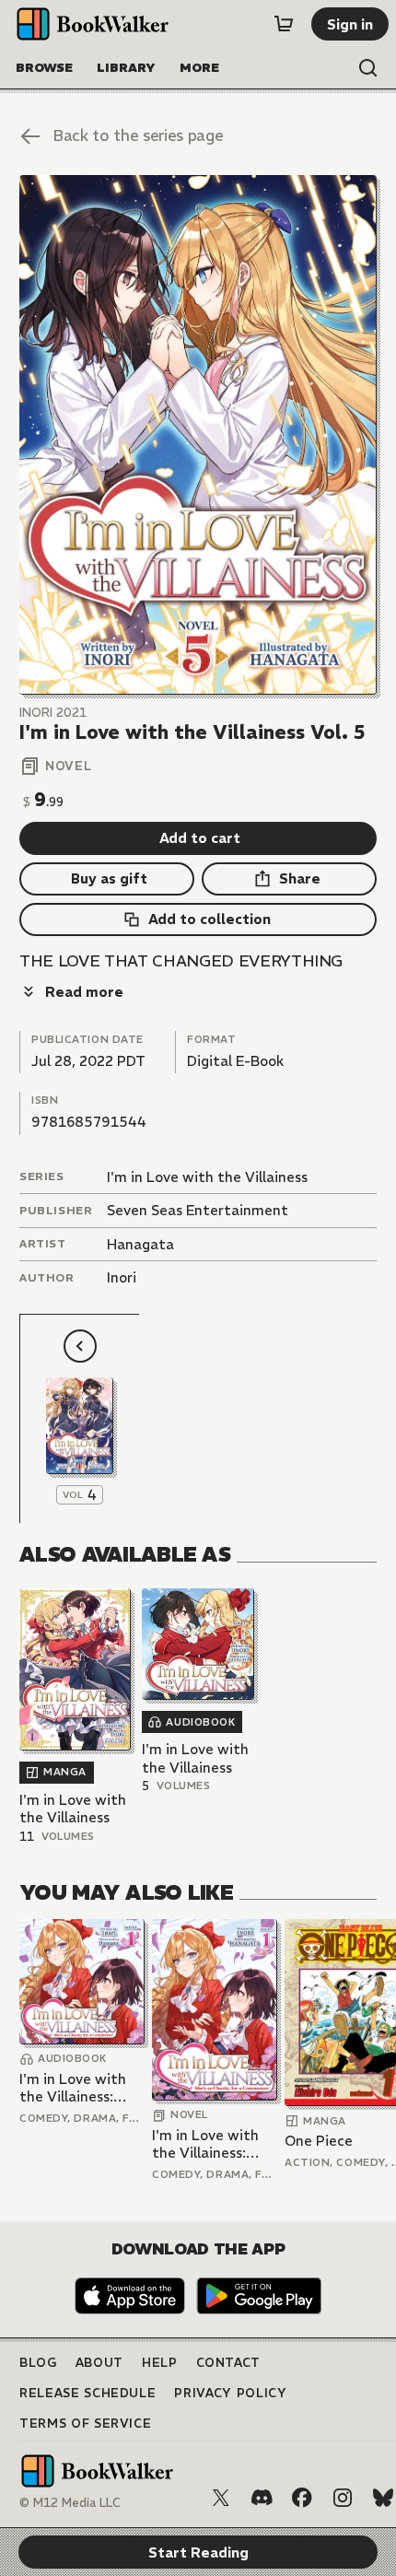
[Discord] (262, 2498)
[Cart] (284, 24)
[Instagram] (343, 2498)
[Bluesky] (383, 2498)
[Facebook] (302, 2498)
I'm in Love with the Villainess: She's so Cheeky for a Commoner (75, 2088)
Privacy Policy (230, 2393)
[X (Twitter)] (221, 2498)
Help (160, 2363)
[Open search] (368, 68)
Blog (38, 2363)
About (99, 2363)
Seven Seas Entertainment (198, 1210)
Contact (229, 2363)
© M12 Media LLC (70, 2503)
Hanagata (140, 1244)
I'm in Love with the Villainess (207, 1177)
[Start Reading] (198, 435)
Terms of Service (85, 2424)
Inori (122, 1277)
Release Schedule (87, 2393)
